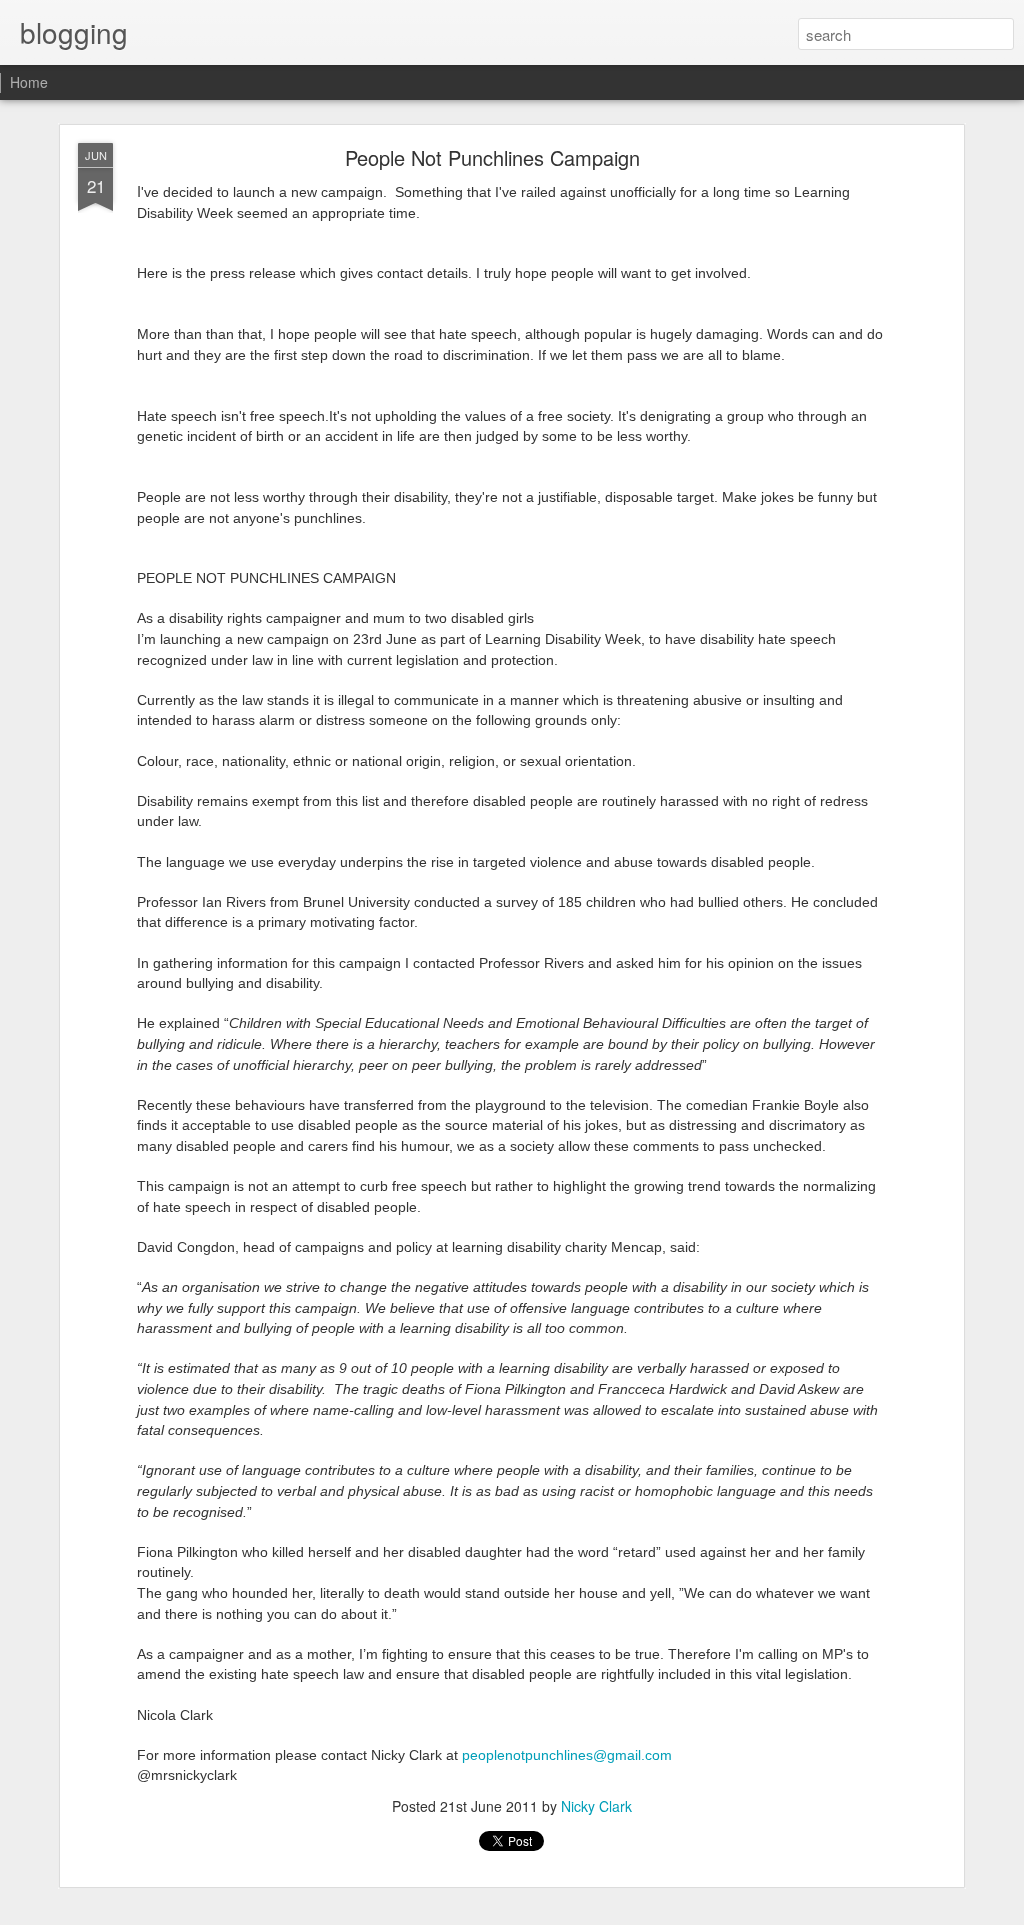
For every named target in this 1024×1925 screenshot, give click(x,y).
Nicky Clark (596, 1806)
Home (29, 82)
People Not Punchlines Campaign (492, 157)
